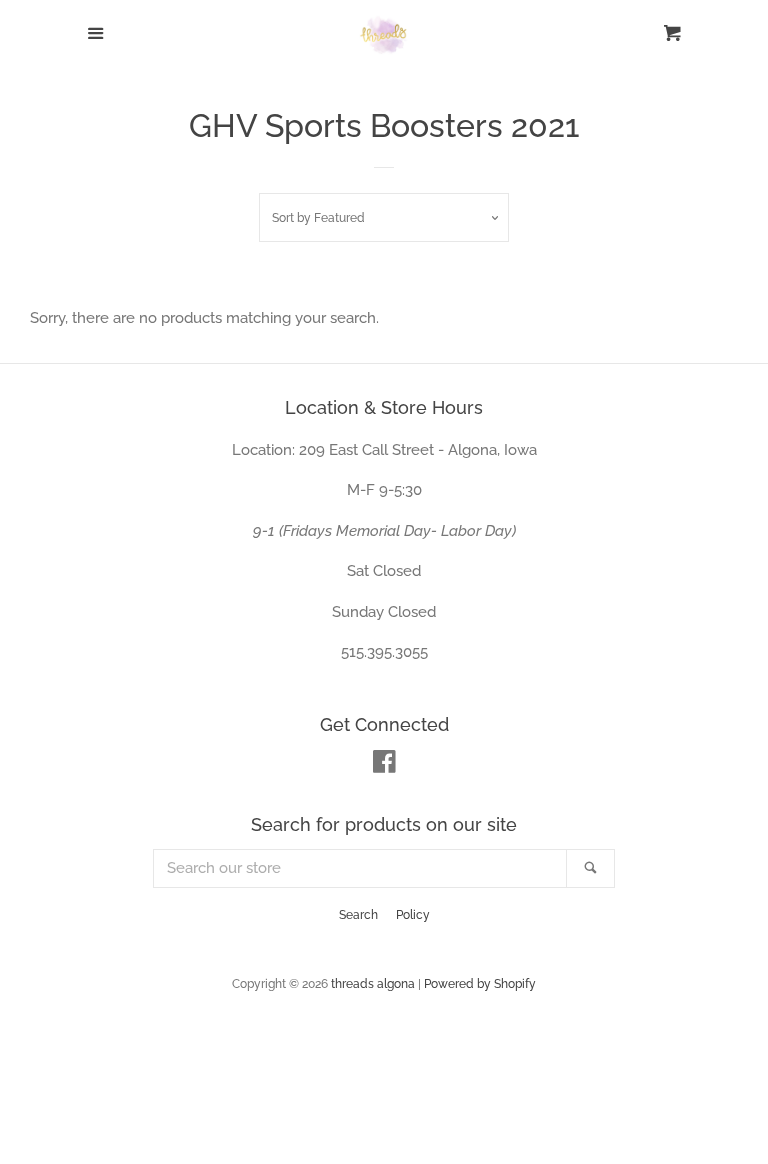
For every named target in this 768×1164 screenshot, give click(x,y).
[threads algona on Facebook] (384, 766)
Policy (413, 915)
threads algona (373, 984)
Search (358, 915)
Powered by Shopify (480, 984)
